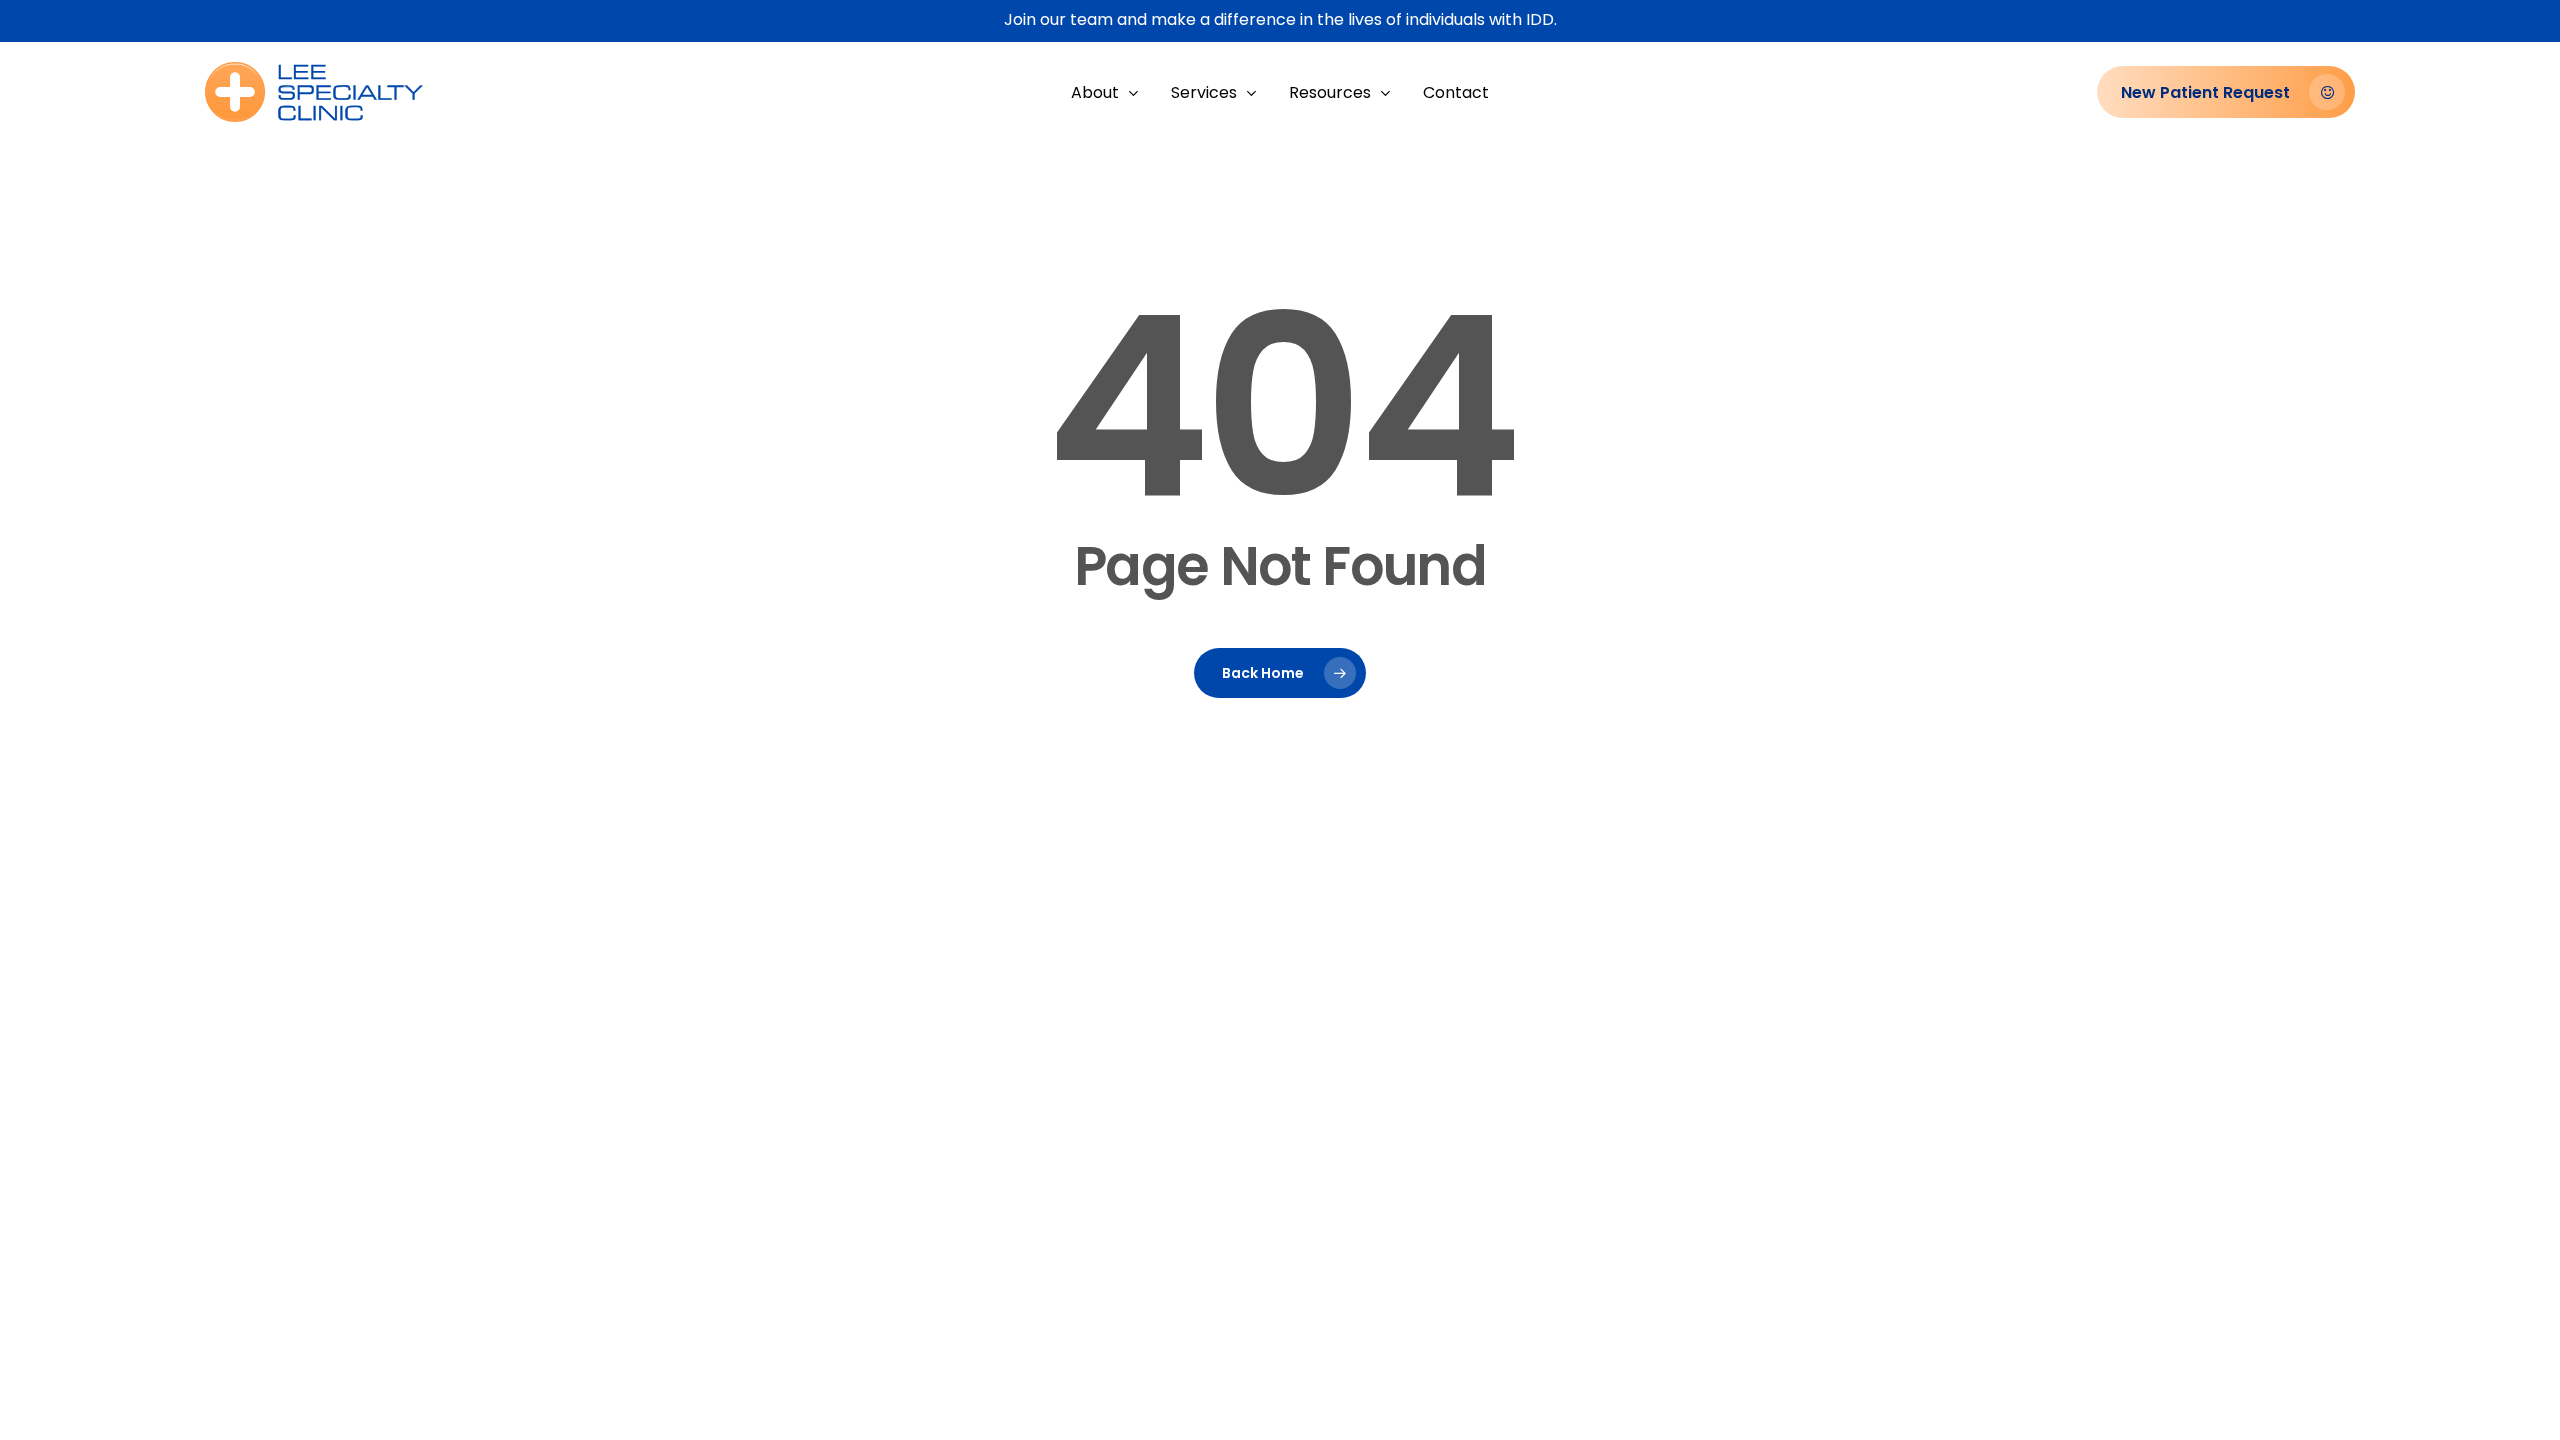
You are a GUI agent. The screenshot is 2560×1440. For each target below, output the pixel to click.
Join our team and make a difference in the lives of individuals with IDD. (1280, 19)
